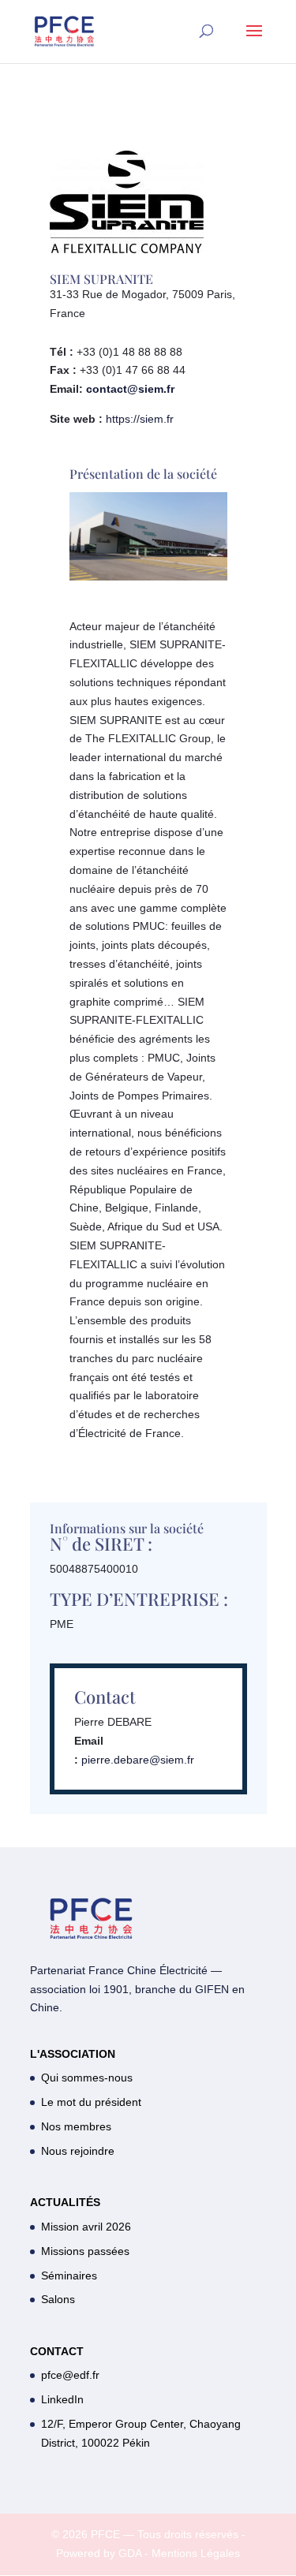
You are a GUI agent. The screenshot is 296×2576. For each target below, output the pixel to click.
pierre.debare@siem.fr (138, 1760)
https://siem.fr (140, 419)
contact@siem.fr (130, 389)
